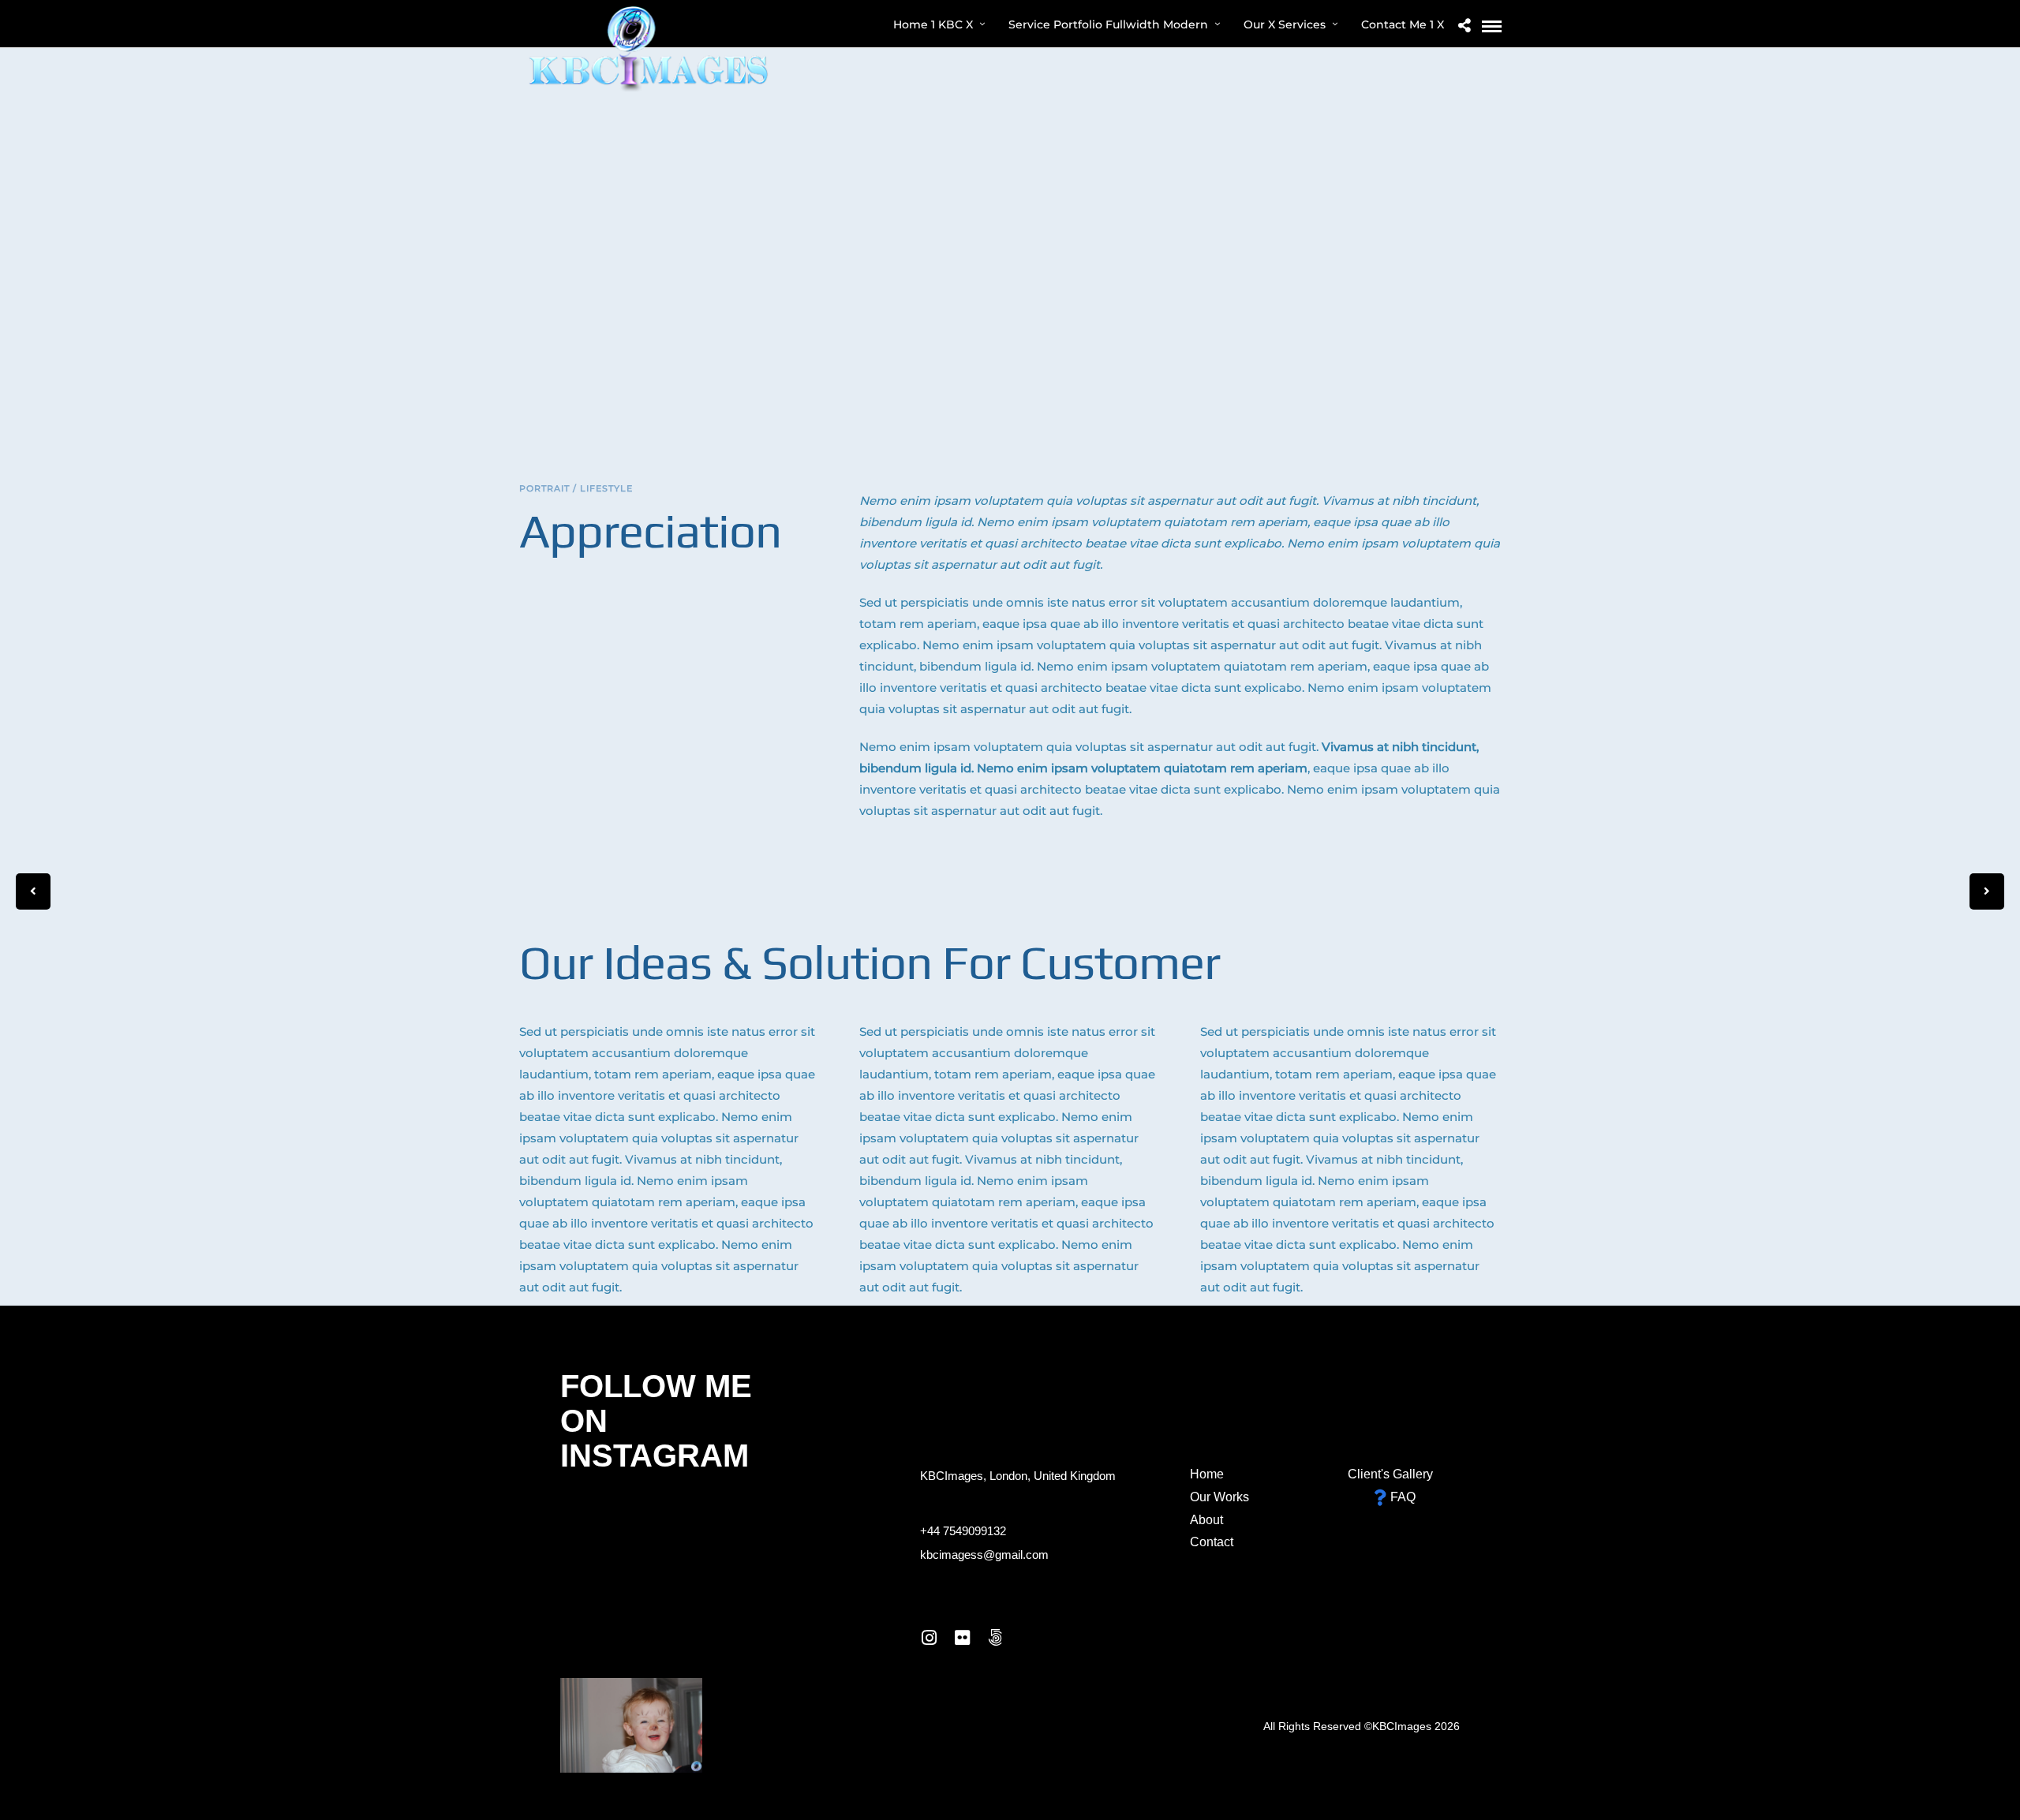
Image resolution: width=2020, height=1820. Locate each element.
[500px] (995, 1638)
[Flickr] (962, 1638)
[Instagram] (929, 1638)
